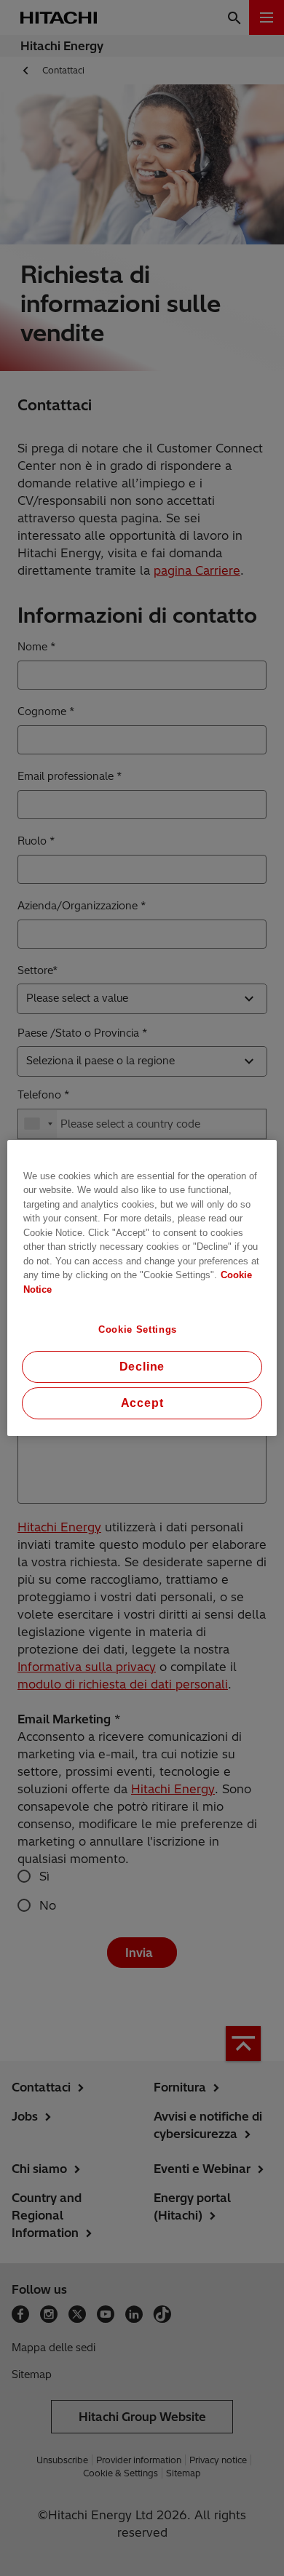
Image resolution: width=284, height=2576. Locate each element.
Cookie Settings (138, 1329)
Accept (142, 1403)
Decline (142, 1367)
